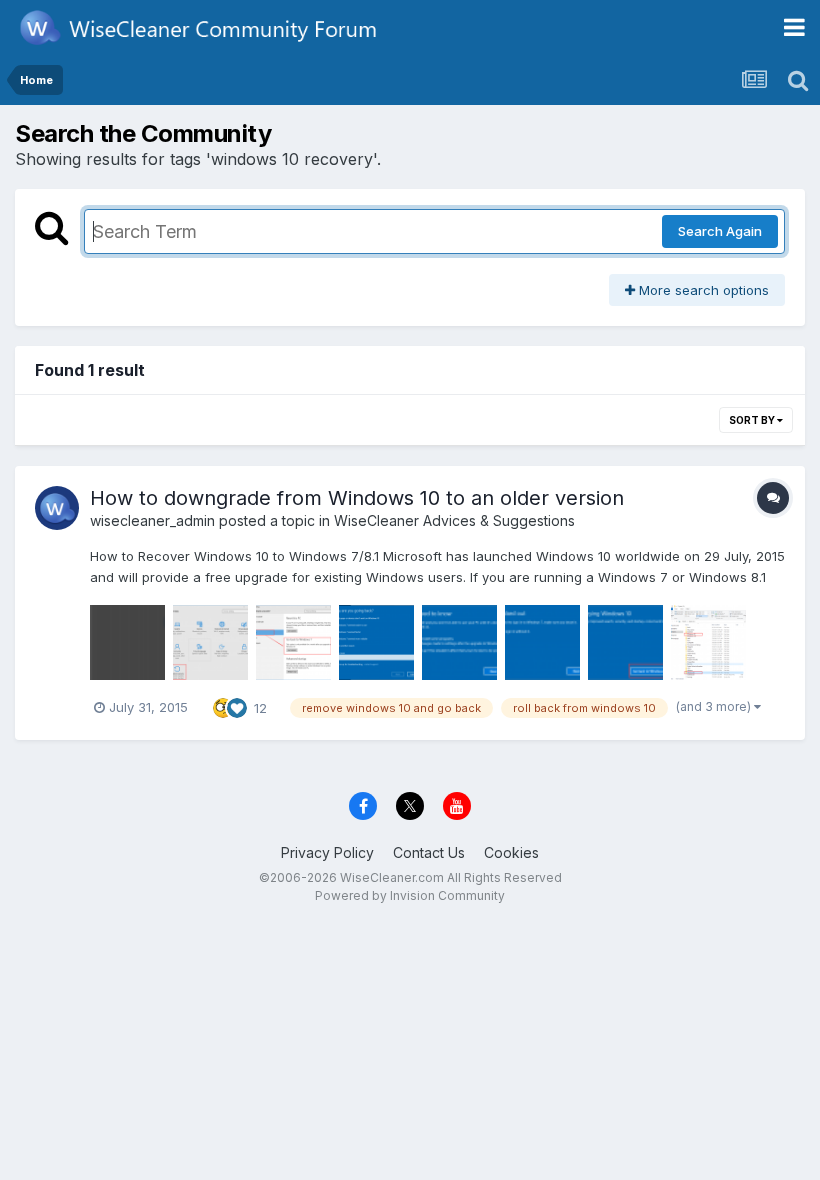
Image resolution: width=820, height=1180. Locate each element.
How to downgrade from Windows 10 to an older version (357, 498)
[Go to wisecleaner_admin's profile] (57, 508)
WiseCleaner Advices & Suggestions (454, 520)
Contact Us (429, 852)
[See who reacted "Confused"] (223, 706)
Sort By (753, 420)
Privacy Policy (327, 852)
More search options (702, 290)
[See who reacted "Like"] (237, 706)
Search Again (720, 231)
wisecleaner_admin (152, 520)
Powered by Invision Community (410, 895)
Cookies (511, 852)
